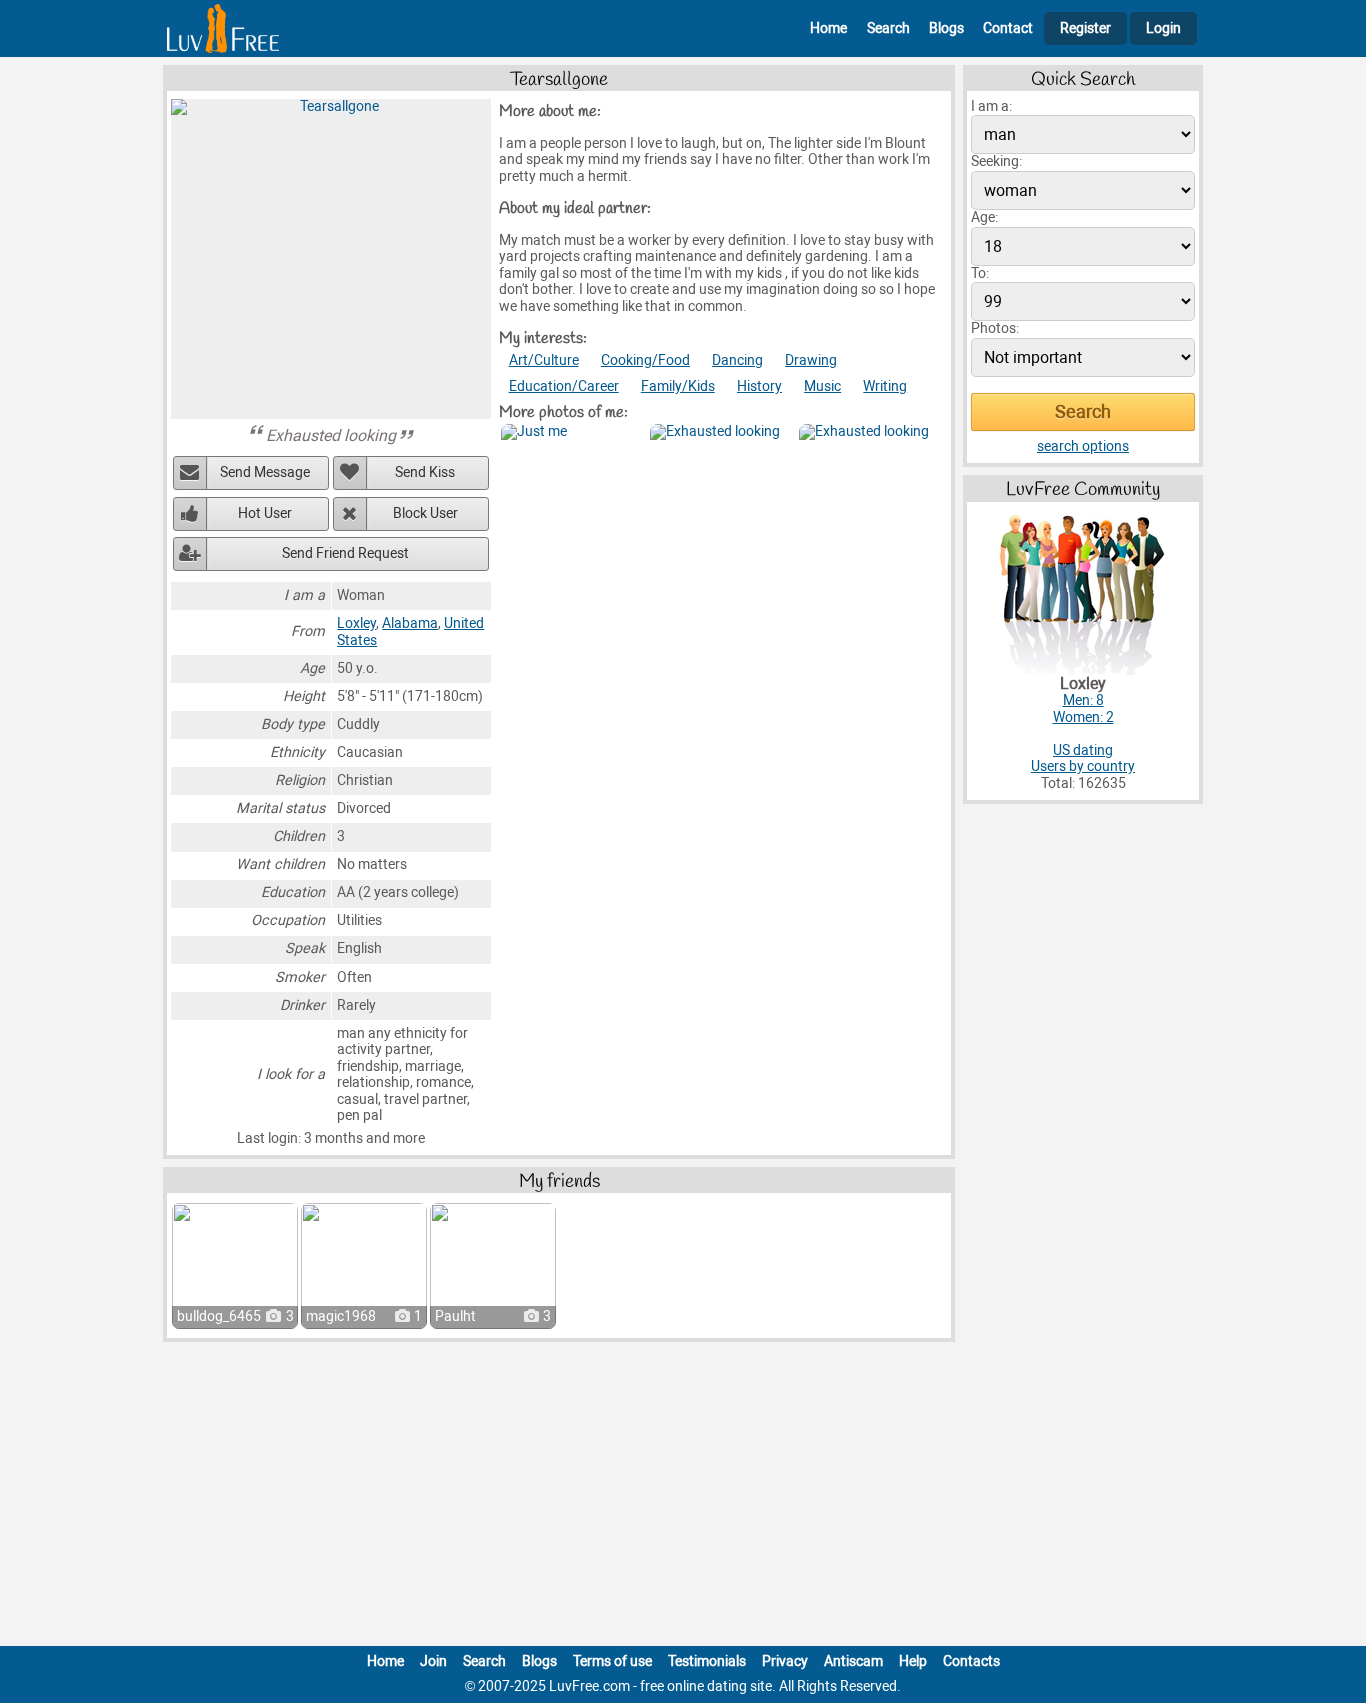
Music (822, 386)
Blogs (946, 28)
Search (888, 28)
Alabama (410, 623)
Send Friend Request (345, 553)
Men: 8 (1083, 700)
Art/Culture (544, 360)
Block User (425, 513)
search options (1083, 446)
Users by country (1083, 766)
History (759, 386)
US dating (1083, 750)
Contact (1008, 28)
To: (980, 273)
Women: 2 (1083, 717)
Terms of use (612, 1661)
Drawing (811, 360)
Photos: (995, 328)
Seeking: (996, 161)
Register (1085, 28)
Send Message (265, 472)
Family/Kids (678, 386)
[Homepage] (223, 28)
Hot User (265, 513)
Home (828, 28)
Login (1163, 28)
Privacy (785, 1661)
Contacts (971, 1661)
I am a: (991, 106)
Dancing (737, 360)
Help (913, 1661)
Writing (885, 386)
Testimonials (707, 1661)
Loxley (356, 623)
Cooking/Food (645, 360)
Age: (984, 217)
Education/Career (564, 386)
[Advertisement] (683, 1498)
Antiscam (853, 1661)
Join (433, 1661)
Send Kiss (425, 472)
